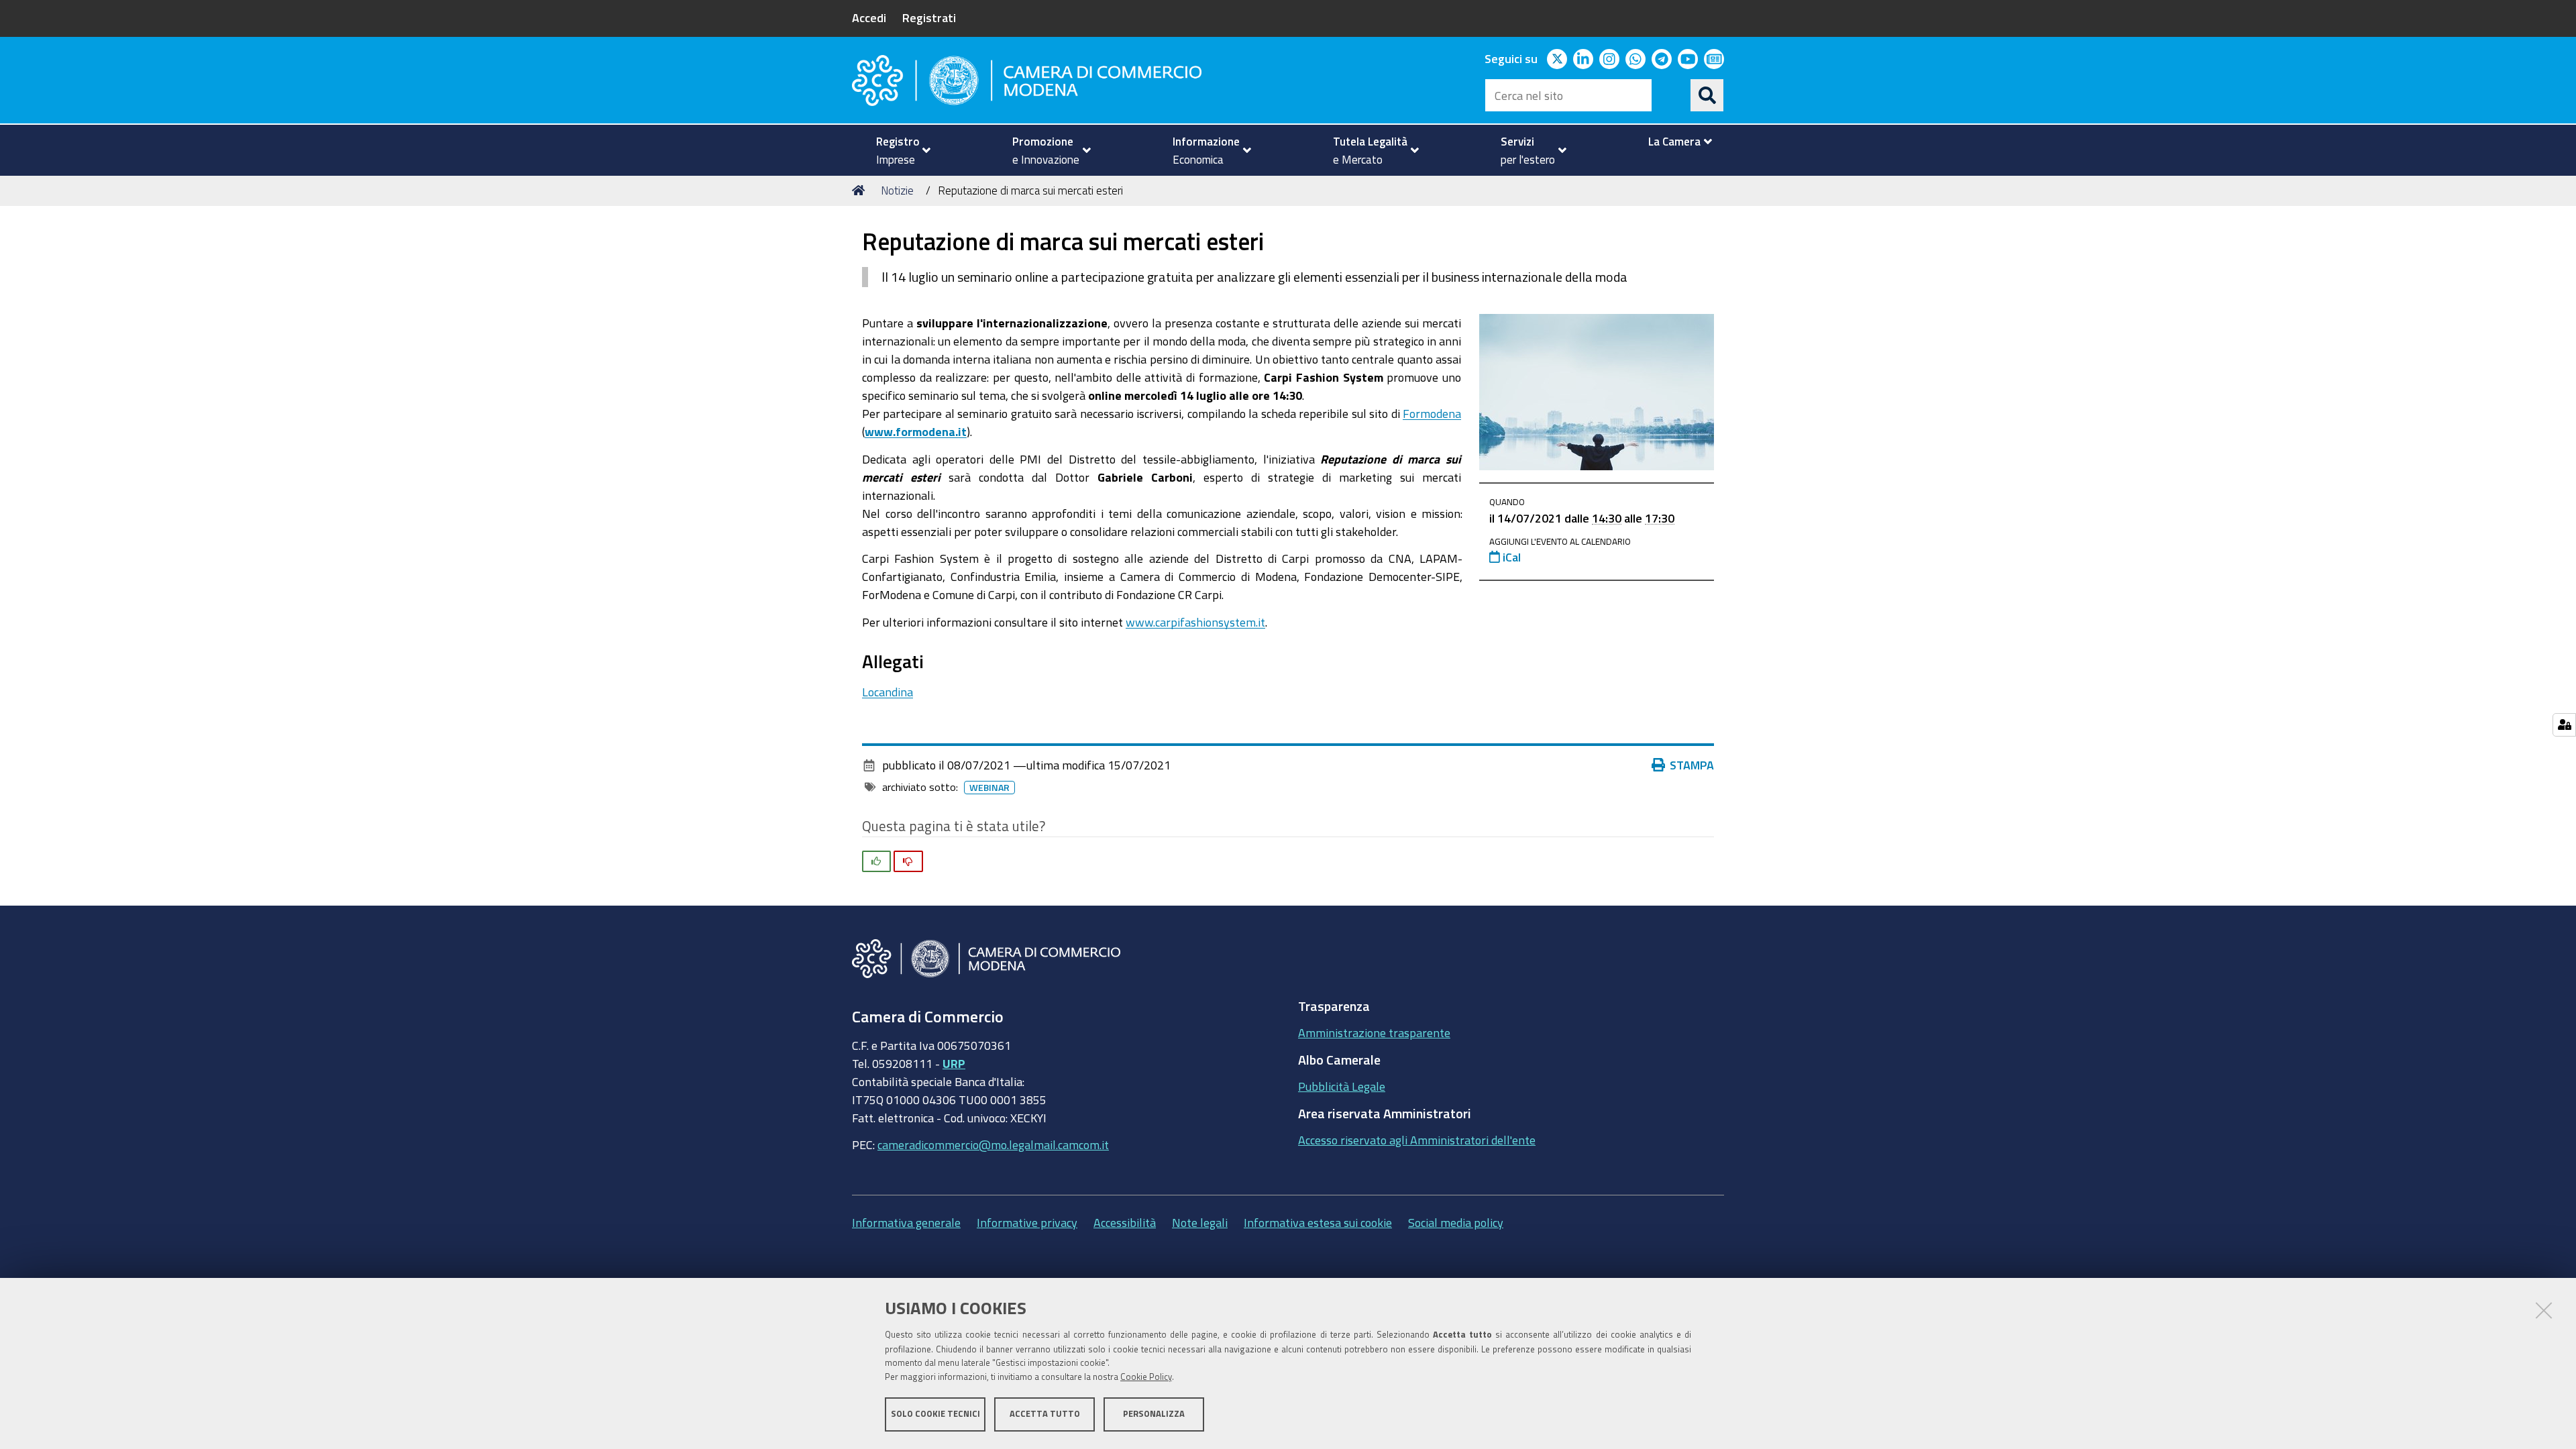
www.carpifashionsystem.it (1195, 622)
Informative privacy (1027, 1222)
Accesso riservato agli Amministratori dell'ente (1417, 1140)
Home (861, 191)
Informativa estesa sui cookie (1318, 1222)
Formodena (1432, 413)
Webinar (989, 788)
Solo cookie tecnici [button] (935, 1414)
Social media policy (1456, 1222)
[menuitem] (898, 150)
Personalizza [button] (1154, 1414)
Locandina (888, 692)
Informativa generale (906, 1222)
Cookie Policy (1146, 1377)
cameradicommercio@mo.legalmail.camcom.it (993, 1144)
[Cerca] (1707, 95)
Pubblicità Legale (1342, 1086)
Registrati (929, 17)
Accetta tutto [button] (1045, 1414)
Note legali (1200, 1222)
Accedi (869, 17)
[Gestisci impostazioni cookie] (2564, 725)
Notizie (897, 190)
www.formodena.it (916, 431)
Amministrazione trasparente (1374, 1032)
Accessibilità (1125, 1222)
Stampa (1692, 765)
